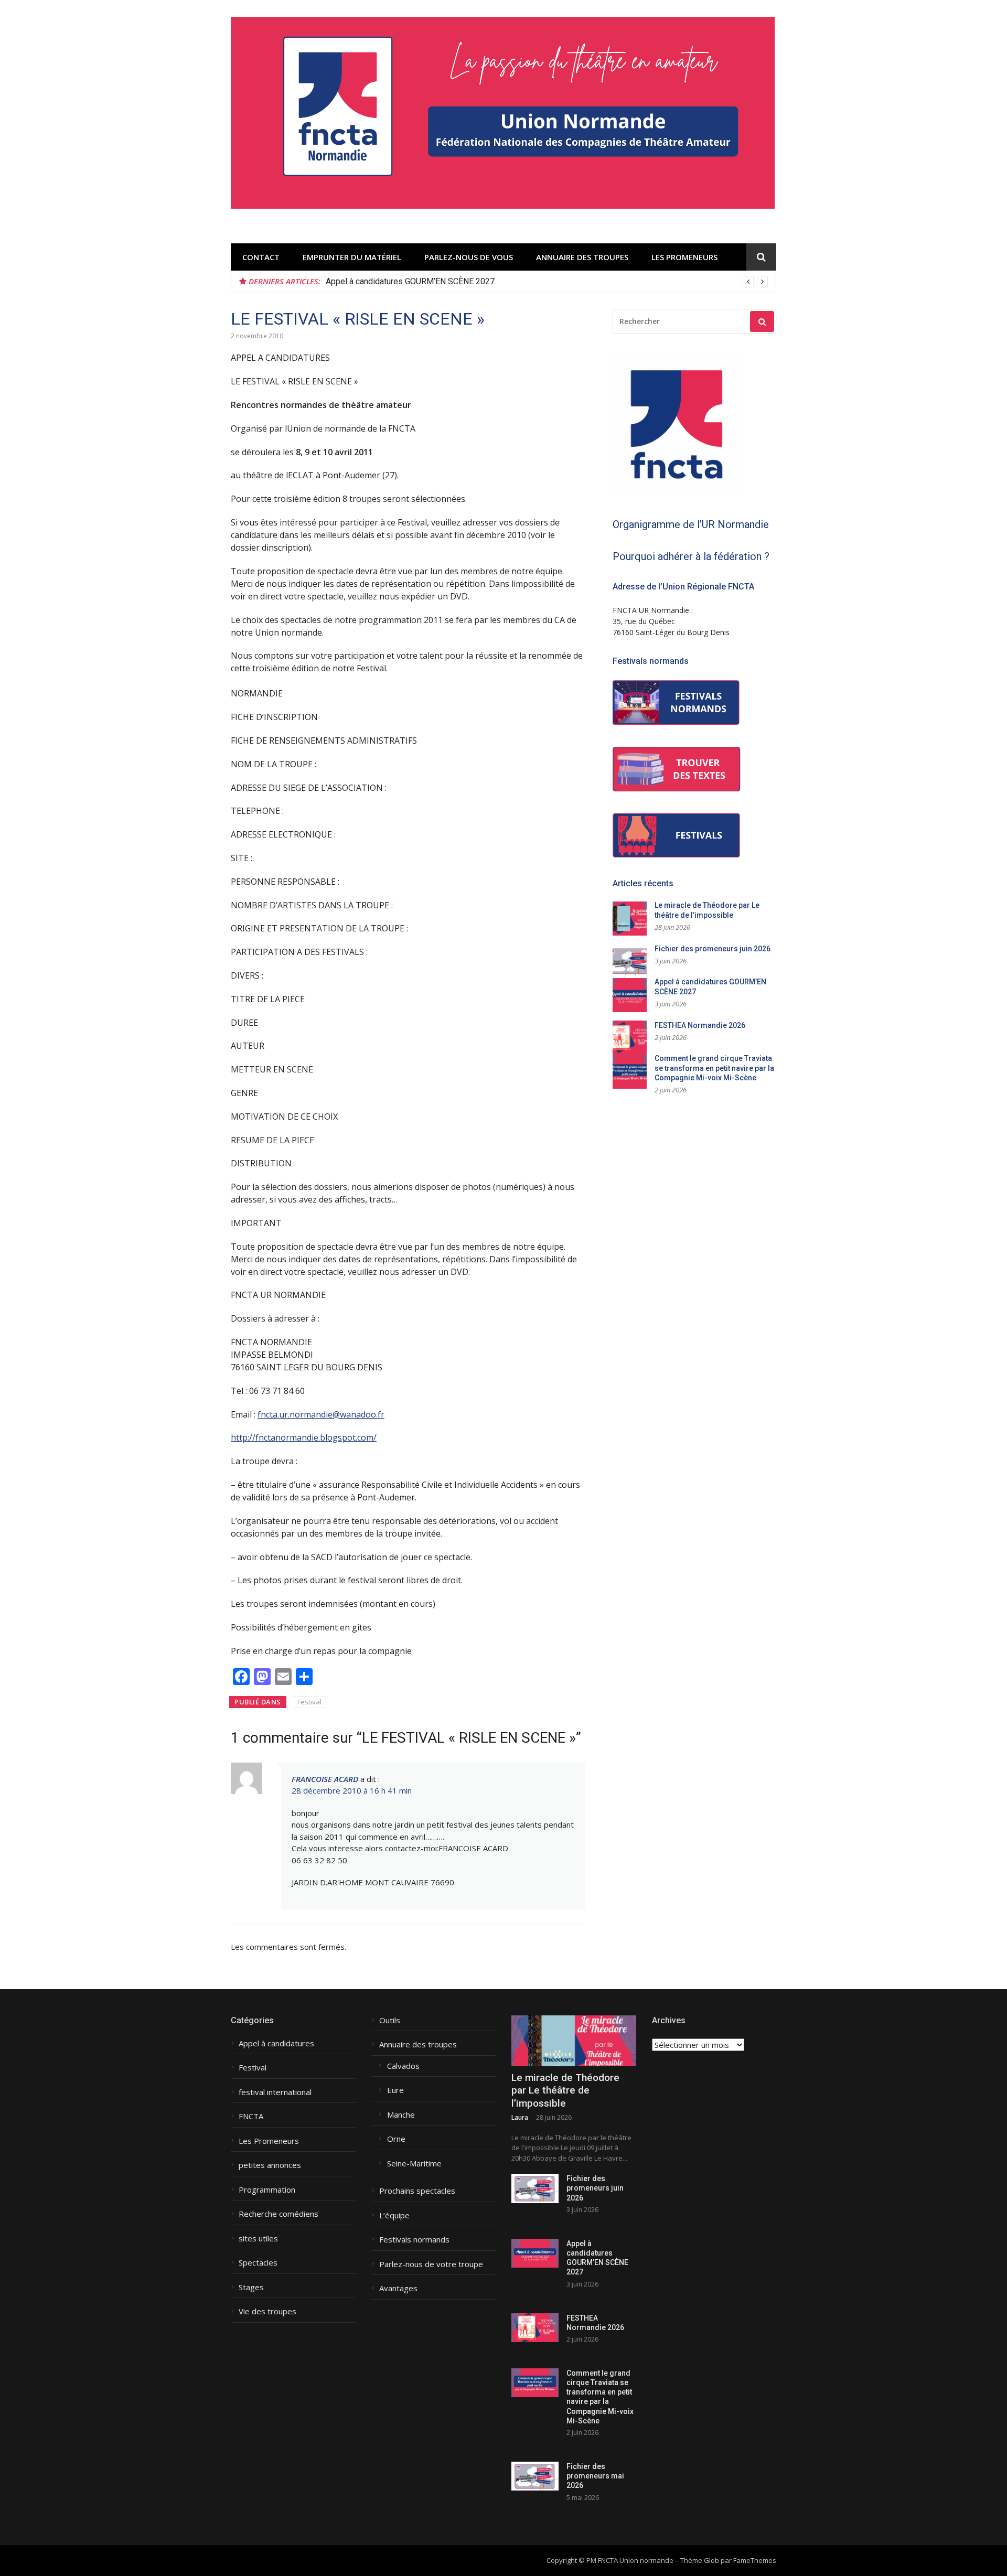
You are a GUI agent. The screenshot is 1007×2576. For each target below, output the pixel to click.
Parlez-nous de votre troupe (431, 2264)
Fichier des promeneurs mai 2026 (595, 2476)
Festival (309, 1702)
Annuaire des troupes (582, 257)
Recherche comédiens (278, 2214)
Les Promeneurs (684, 257)
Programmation (267, 2190)
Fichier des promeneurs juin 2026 (713, 949)
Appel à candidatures (276, 2043)
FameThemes (755, 2560)
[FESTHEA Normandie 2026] (535, 2328)
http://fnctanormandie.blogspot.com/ (304, 1437)
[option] (547, 282)
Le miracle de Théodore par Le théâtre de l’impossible (565, 2090)
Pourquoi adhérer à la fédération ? (691, 556)
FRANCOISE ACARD (325, 1779)
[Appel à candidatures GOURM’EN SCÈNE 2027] (535, 2253)
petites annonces (270, 2165)
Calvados (403, 2066)
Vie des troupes (267, 2311)
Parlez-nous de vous (469, 257)
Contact (261, 257)
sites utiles (258, 2239)
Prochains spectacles (417, 2191)
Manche (401, 2115)
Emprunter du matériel (352, 257)
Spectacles (258, 2263)
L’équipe (394, 2215)
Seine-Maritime (414, 2164)
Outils (390, 2020)
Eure (395, 2090)
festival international (275, 2092)
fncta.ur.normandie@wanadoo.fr (321, 1414)
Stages (251, 2287)
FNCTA (251, 2116)
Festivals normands (414, 2240)
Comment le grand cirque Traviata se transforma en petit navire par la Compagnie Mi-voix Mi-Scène (714, 1068)
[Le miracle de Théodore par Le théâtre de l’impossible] (574, 2041)
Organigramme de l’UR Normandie (691, 524)
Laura (520, 2117)
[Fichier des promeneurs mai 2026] (535, 2476)
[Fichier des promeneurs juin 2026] (535, 2188)
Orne (396, 2139)
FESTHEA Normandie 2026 (700, 1025)
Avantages (398, 2288)
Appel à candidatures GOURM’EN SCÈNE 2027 (410, 281)
